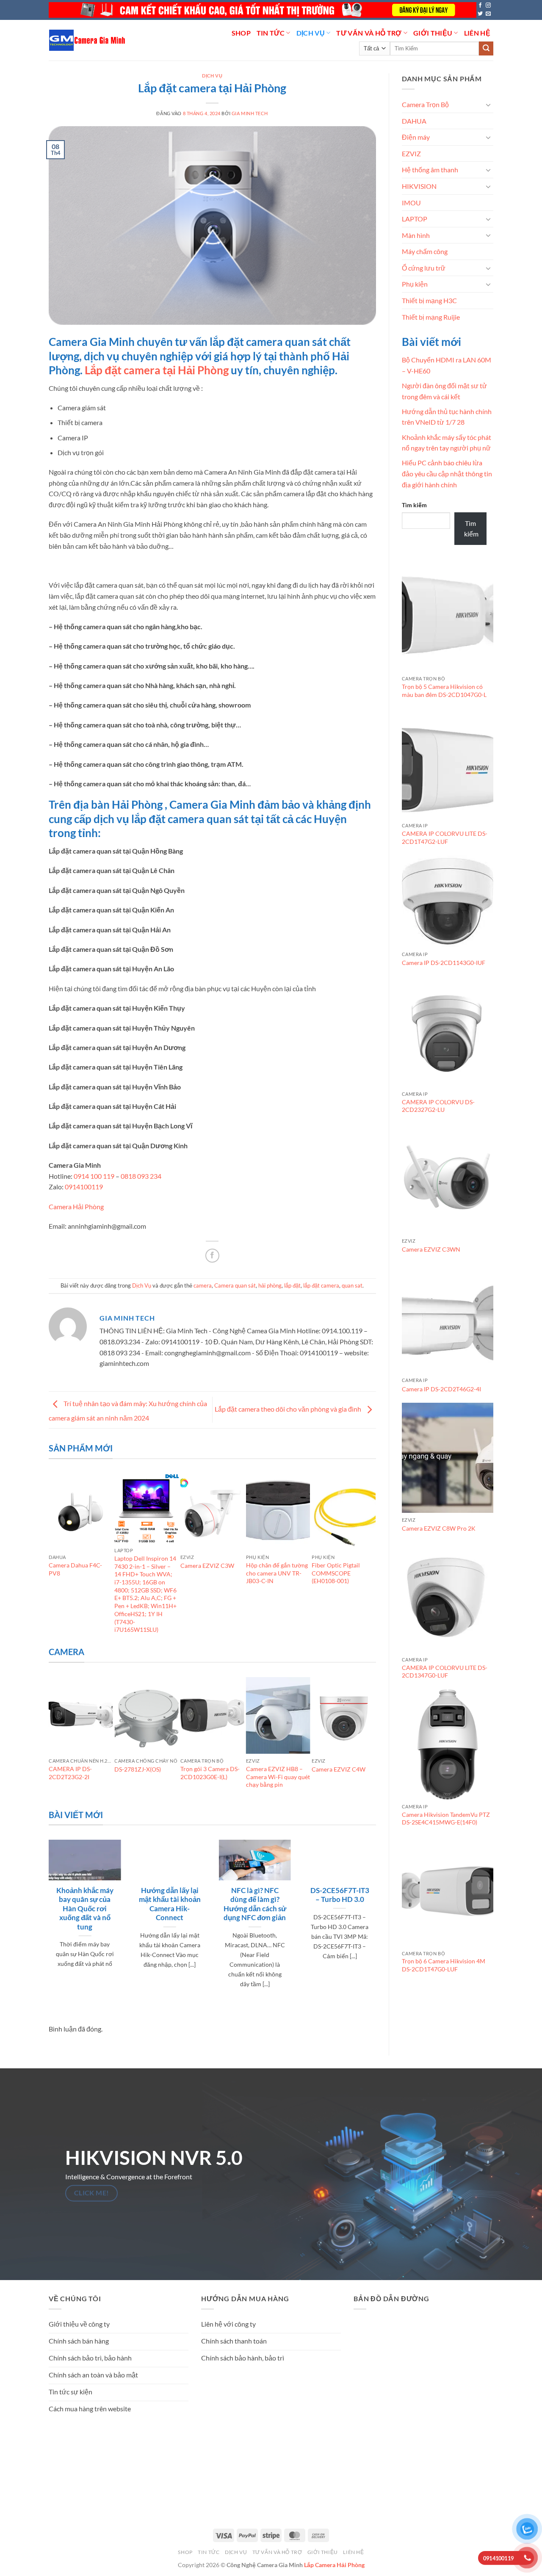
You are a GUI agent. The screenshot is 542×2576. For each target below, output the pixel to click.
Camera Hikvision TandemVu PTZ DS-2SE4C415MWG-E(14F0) (446, 1819)
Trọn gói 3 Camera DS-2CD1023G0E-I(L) (210, 1773)
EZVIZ (411, 153)
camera (203, 1285)
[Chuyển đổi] (488, 105)
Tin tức (271, 33)
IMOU (411, 203)
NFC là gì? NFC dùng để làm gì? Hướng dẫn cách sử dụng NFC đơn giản (255, 1904)
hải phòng (270, 1285)
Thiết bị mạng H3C (429, 300)
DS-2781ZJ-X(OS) (138, 1769)
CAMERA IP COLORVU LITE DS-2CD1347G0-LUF (445, 1672)
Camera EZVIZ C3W (207, 1566)
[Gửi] (486, 49)
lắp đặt (292, 1285)
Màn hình (416, 235)
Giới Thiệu (433, 33)
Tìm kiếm (414, 505)
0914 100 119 (94, 1176)
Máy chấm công (425, 251)
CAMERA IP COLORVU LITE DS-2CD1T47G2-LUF (445, 837)
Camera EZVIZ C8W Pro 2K (439, 1528)
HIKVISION (419, 186)
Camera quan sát (235, 1285)
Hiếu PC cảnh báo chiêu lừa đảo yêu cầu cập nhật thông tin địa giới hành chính (447, 473)
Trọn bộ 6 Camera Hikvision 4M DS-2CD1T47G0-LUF (444, 1965)
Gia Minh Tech (250, 113)
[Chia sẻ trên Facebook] (212, 1256)
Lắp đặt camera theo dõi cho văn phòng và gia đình (289, 1409)
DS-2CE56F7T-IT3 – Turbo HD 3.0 (340, 1895)
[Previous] (53, 1559)
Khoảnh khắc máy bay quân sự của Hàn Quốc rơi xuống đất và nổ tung (85, 1909)
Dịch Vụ (311, 33)
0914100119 (83, 1187)
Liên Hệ (477, 33)
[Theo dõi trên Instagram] (488, 6)
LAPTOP (415, 219)
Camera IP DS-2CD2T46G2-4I (441, 1389)
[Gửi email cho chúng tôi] (488, 14)
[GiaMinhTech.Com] (88, 40)
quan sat (352, 1285)
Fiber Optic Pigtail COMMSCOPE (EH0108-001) (336, 1573)
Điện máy (416, 137)
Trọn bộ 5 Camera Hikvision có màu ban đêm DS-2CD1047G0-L (444, 691)
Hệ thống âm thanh (430, 170)
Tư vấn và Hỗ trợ (369, 33)
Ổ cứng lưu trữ (424, 268)
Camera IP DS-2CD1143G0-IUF (444, 963)
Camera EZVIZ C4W (339, 1769)
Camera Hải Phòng (76, 1206)
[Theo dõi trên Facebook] (480, 6)
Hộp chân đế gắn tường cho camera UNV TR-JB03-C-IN (277, 1573)
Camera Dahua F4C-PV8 (75, 1569)
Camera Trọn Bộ (425, 104)
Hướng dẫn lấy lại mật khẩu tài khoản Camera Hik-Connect (170, 1904)
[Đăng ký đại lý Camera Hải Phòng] (263, 10)
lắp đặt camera (321, 1285)
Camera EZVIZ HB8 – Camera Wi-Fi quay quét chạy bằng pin (278, 1777)
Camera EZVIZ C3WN (431, 1249)
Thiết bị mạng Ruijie (431, 317)
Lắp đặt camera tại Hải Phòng (157, 370)
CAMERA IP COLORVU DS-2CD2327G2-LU (438, 1106)
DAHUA (414, 121)
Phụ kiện (415, 284)
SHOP (241, 33)
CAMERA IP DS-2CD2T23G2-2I (70, 1773)
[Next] (372, 1559)
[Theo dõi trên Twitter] (480, 14)
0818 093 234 (141, 1176)
